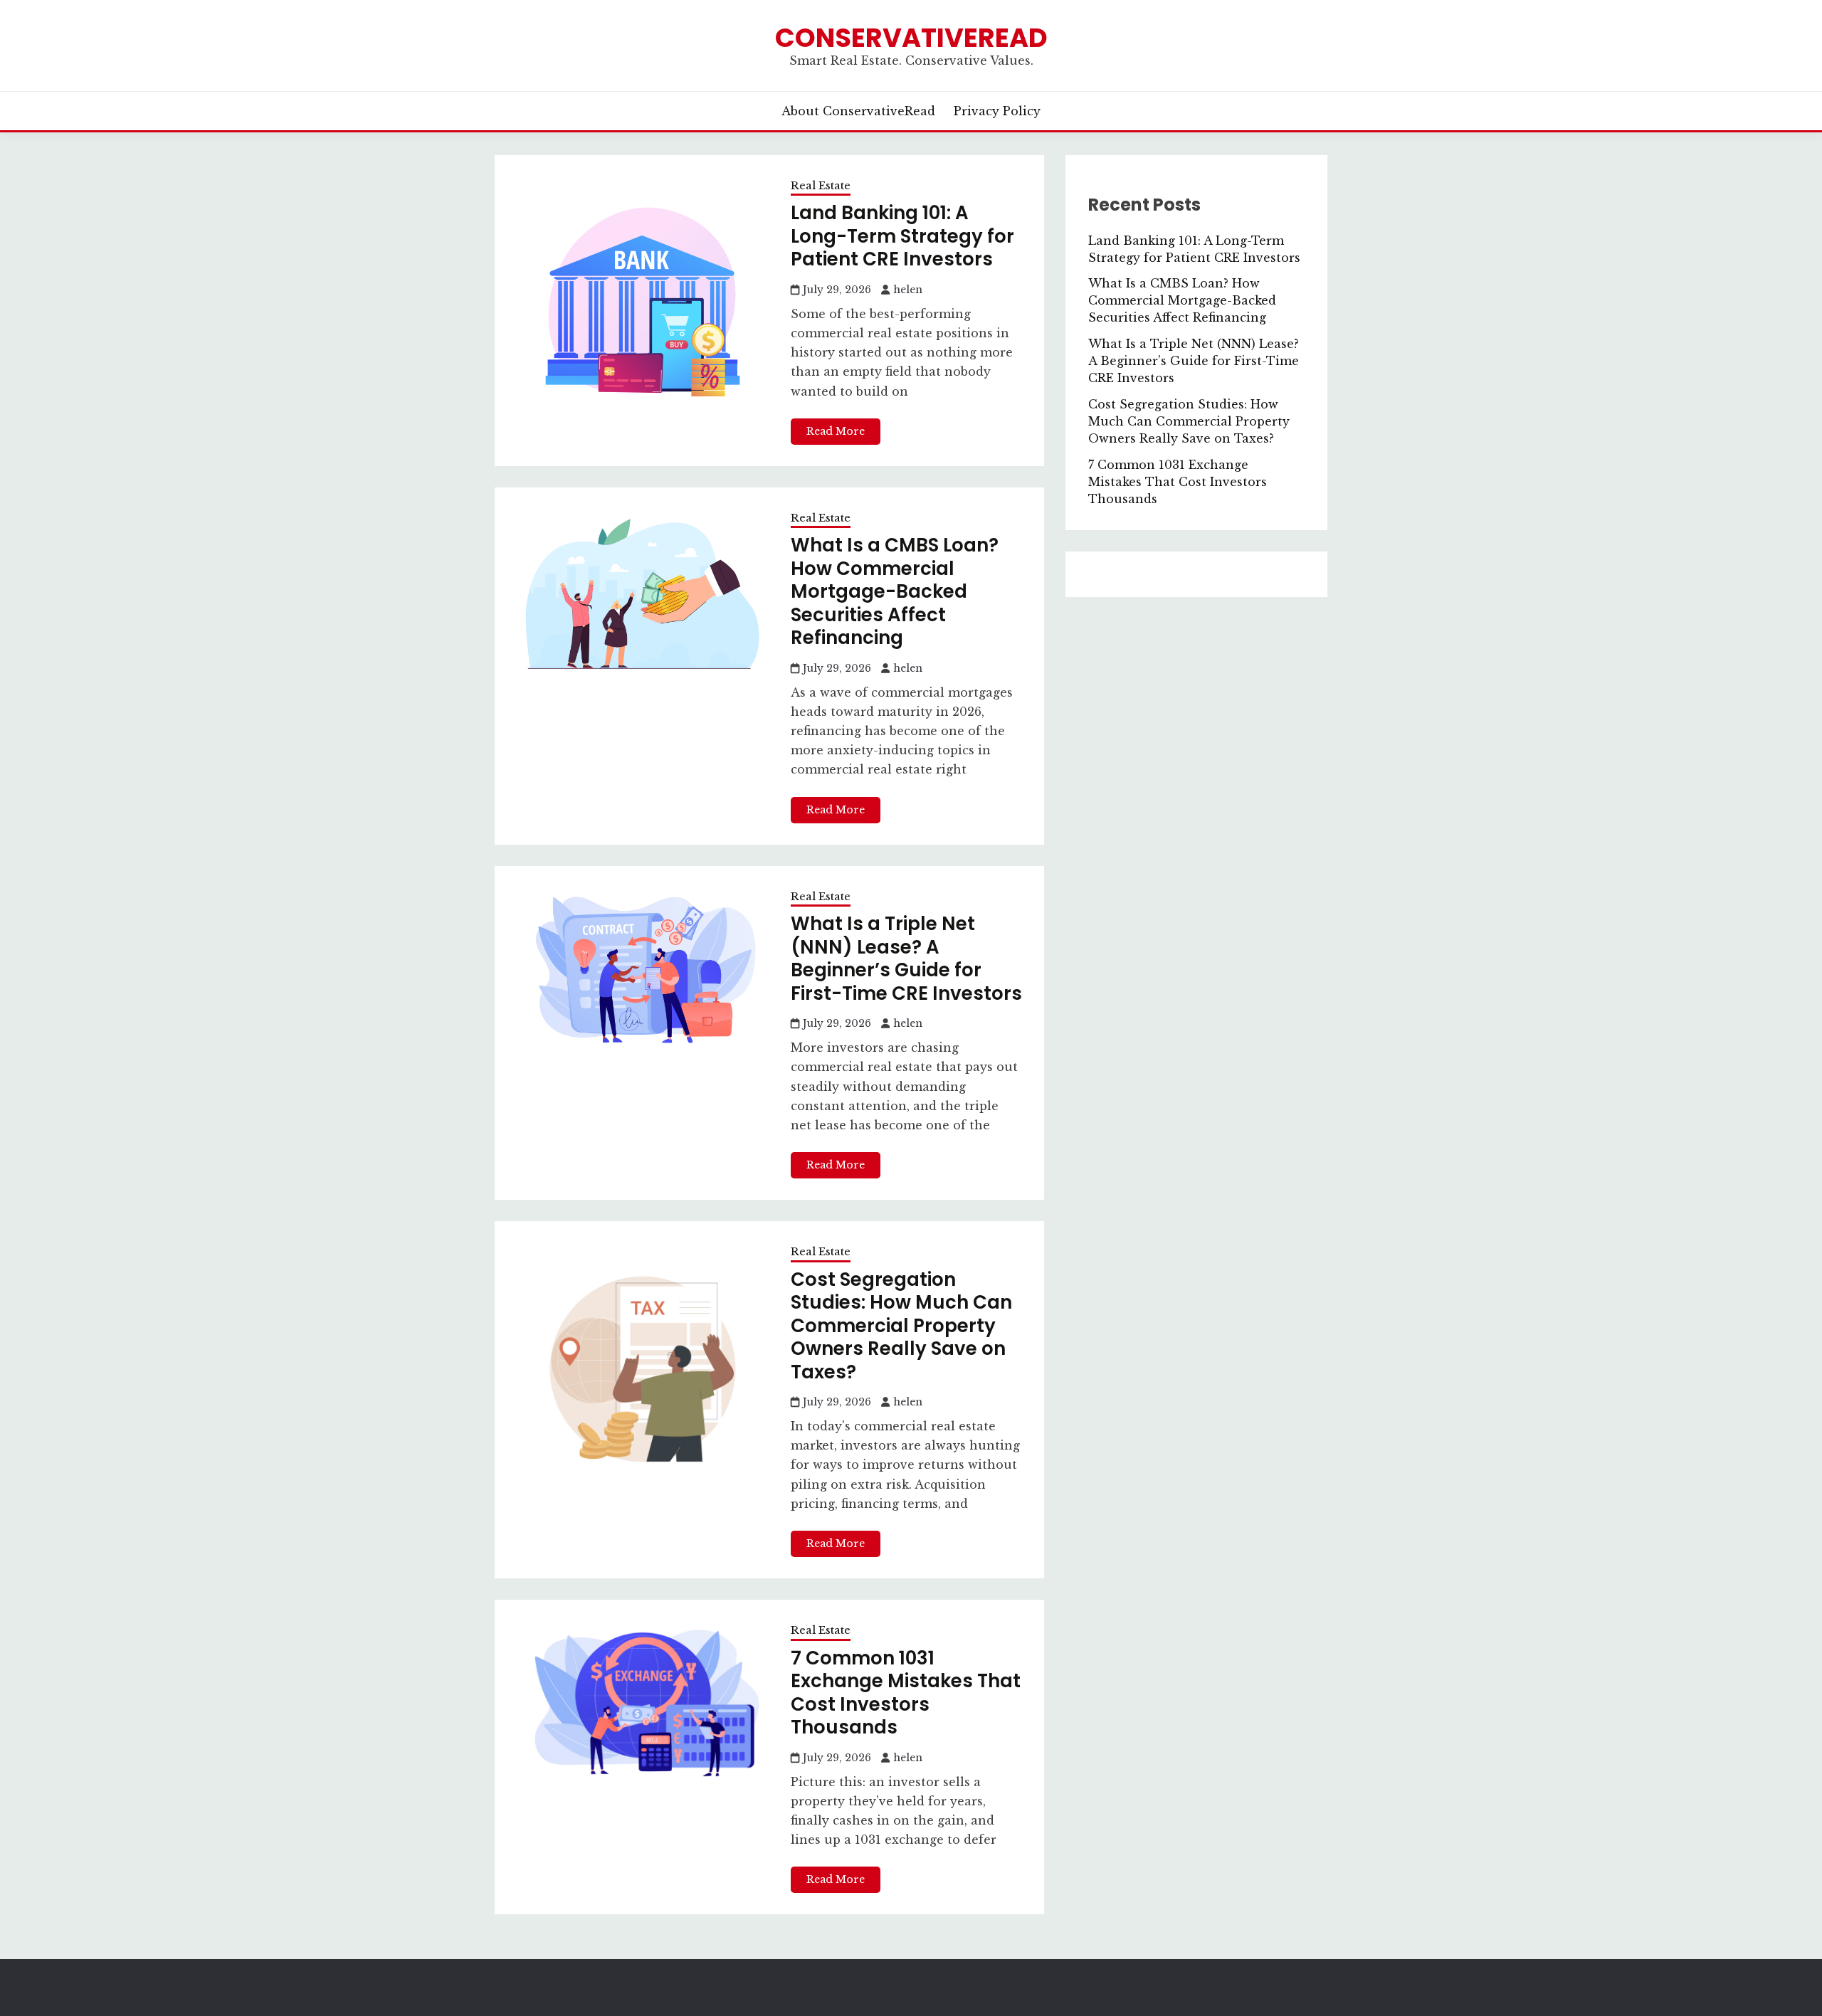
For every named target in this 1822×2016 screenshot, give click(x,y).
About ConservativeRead (858, 111)
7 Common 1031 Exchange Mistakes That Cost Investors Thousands (906, 1693)
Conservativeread (911, 38)
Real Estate (821, 185)
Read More (836, 431)
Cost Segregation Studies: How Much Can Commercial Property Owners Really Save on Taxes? (901, 1326)
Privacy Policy (997, 111)
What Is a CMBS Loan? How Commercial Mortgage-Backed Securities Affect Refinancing (895, 591)
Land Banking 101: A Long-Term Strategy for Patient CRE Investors (902, 236)
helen (908, 290)
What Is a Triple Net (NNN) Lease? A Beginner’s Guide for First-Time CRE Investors (906, 959)
